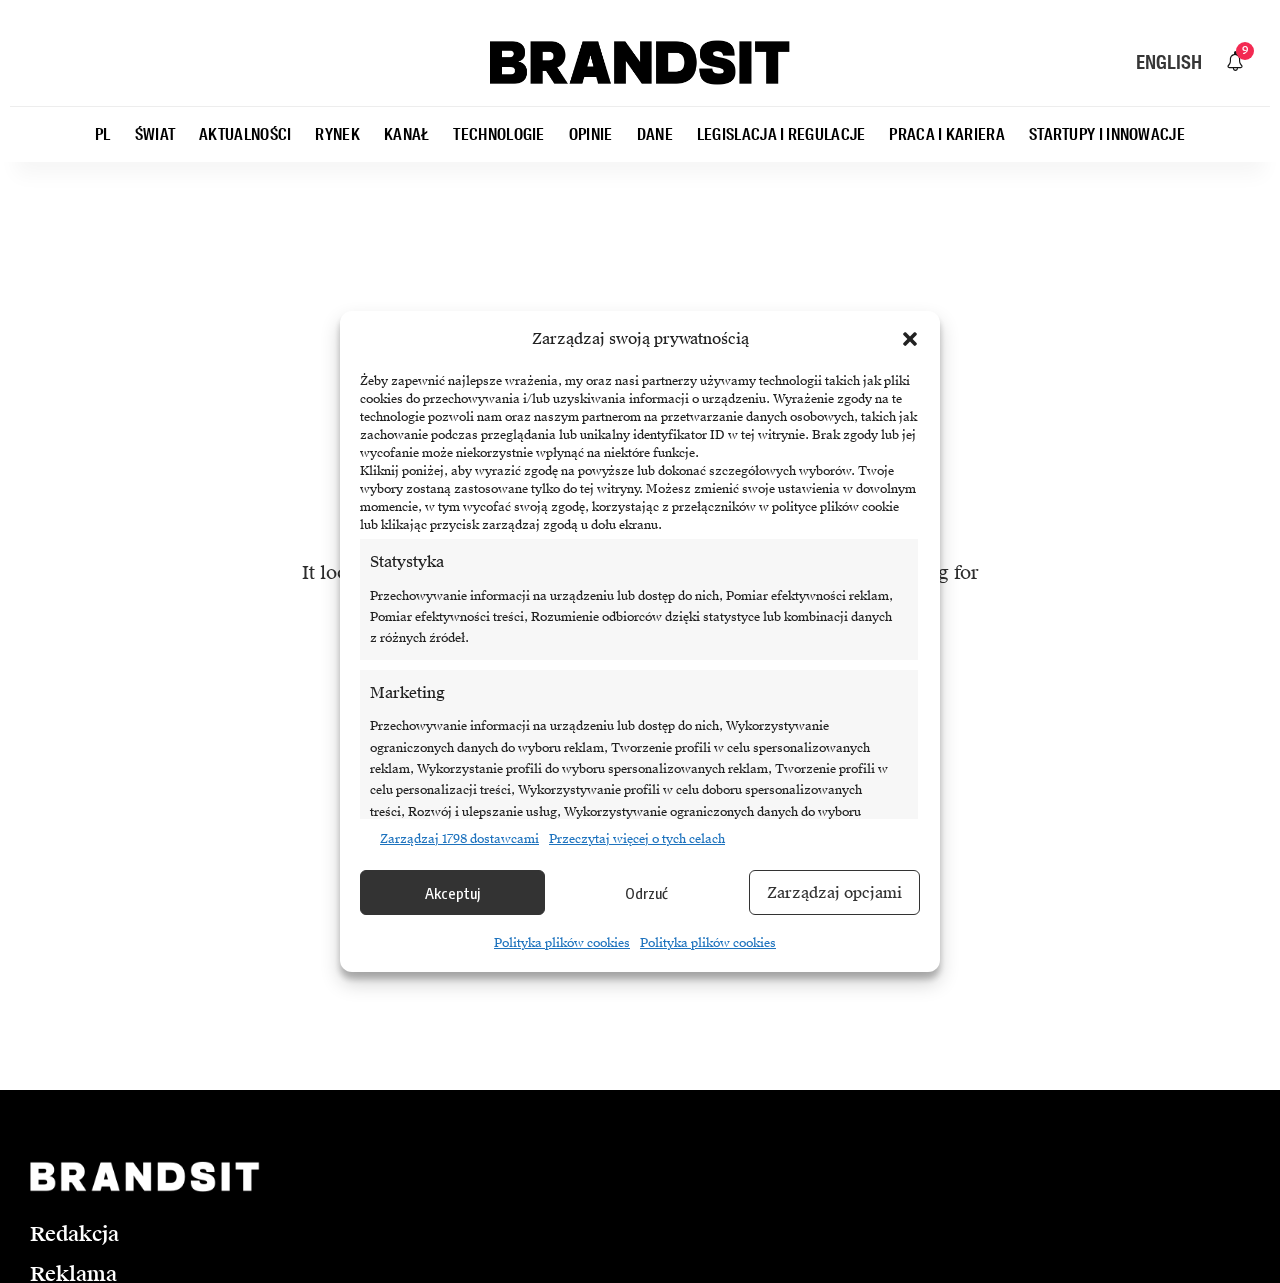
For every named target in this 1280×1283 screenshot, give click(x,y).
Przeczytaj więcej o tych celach (637, 839)
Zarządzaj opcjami (834, 893)
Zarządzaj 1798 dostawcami (459, 839)
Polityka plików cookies (562, 943)
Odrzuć (646, 893)
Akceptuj (452, 893)
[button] (910, 339)
